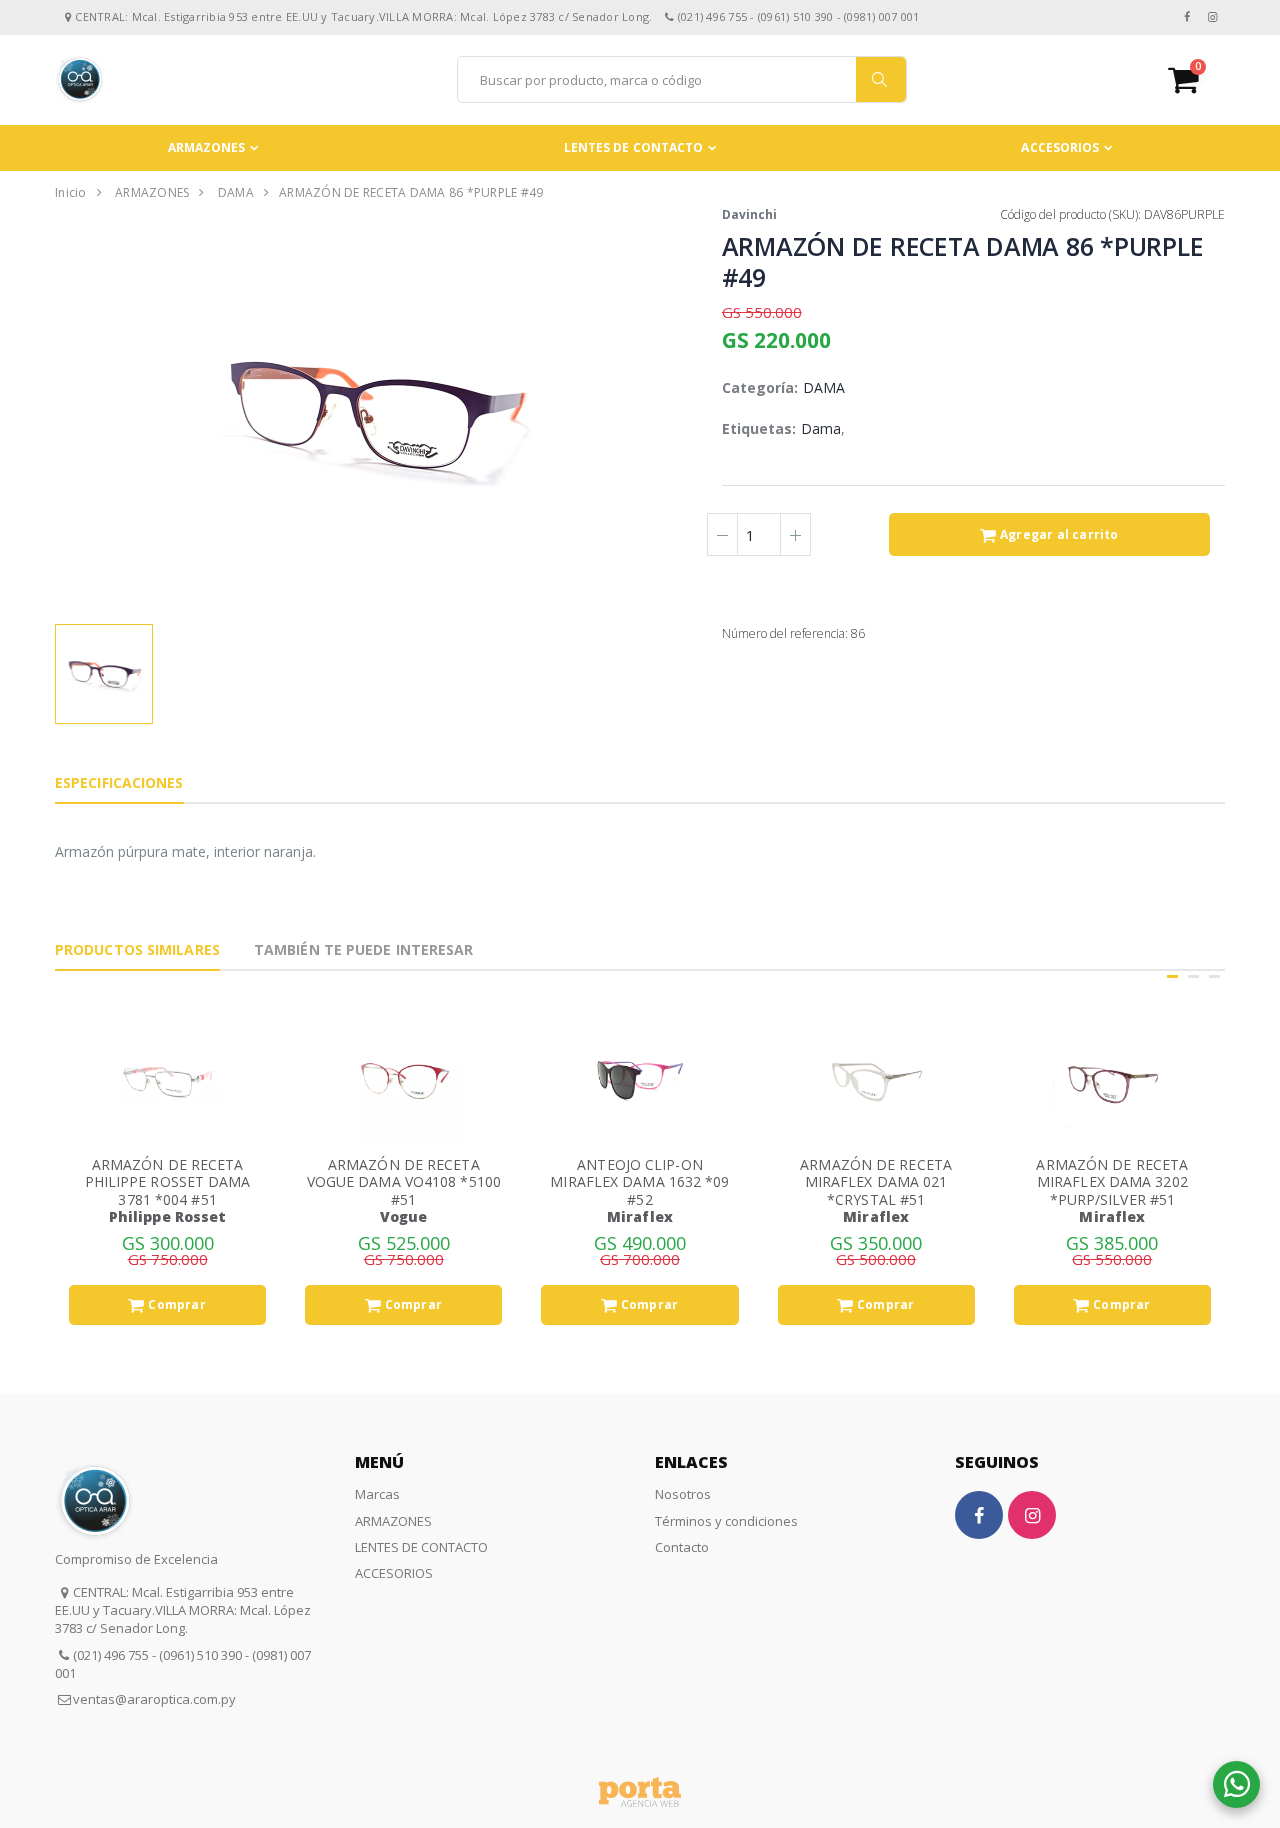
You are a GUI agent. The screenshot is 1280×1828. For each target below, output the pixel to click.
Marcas (377, 1494)
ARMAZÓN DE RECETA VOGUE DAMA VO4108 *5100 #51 (404, 1182)
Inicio (71, 192)
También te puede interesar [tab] (364, 949)
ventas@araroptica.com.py (154, 1699)
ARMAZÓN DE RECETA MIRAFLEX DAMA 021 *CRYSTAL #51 (876, 1182)
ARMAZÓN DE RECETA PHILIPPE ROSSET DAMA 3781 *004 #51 (168, 1182)
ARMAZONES (207, 147)
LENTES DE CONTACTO (634, 147)
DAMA (236, 192)
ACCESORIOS (1060, 147)
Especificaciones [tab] (119, 782)
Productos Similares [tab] (137, 949)
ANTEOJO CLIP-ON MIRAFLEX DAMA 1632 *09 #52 (639, 1182)
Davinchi (749, 214)
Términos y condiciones (726, 1521)
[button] (1196, 79)
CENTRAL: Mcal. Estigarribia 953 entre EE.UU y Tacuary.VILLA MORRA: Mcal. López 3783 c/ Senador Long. (183, 1610)
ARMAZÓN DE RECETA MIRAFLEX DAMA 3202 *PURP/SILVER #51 (1112, 1182)
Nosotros (683, 1494)
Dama (821, 428)
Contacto (682, 1547)
